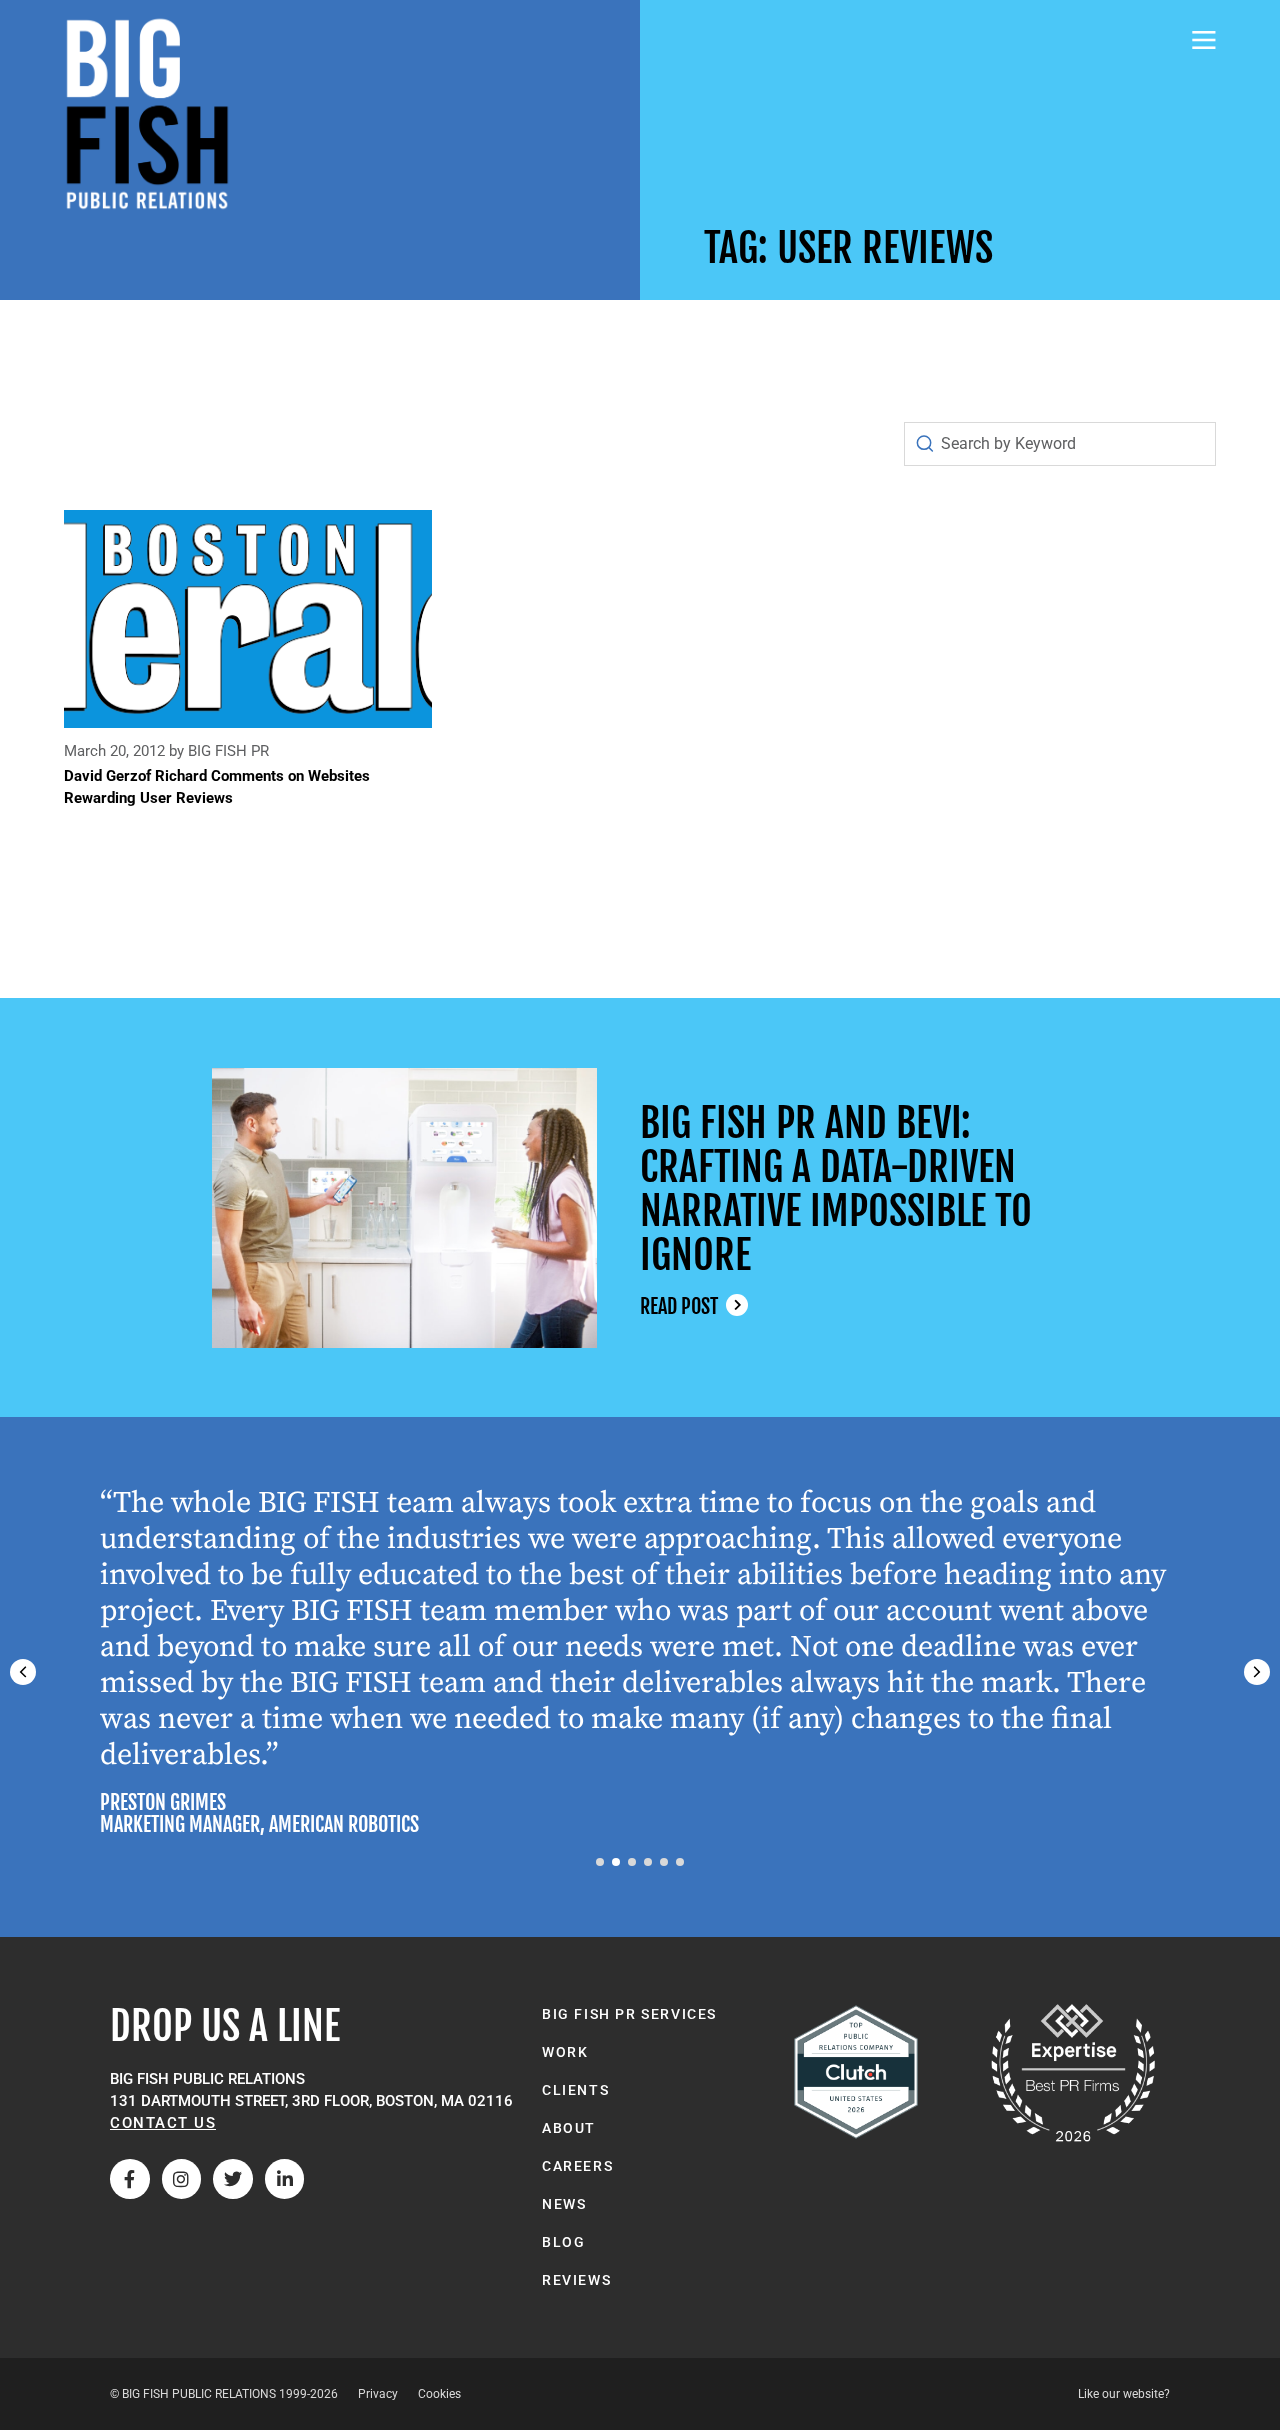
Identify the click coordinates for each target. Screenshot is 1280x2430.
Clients (575, 2090)
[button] (1257, 1672)
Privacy (378, 2394)
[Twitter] (233, 2179)
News (564, 2204)
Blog (563, 2242)
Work (565, 2052)
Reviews (576, 2280)
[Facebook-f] (130, 2179)
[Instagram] (182, 2179)
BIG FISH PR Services (629, 2014)
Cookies (439, 2394)
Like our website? (1124, 2394)
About (569, 2128)
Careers (577, 2166)
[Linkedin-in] (285, 2179)
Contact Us (163, 2123)
